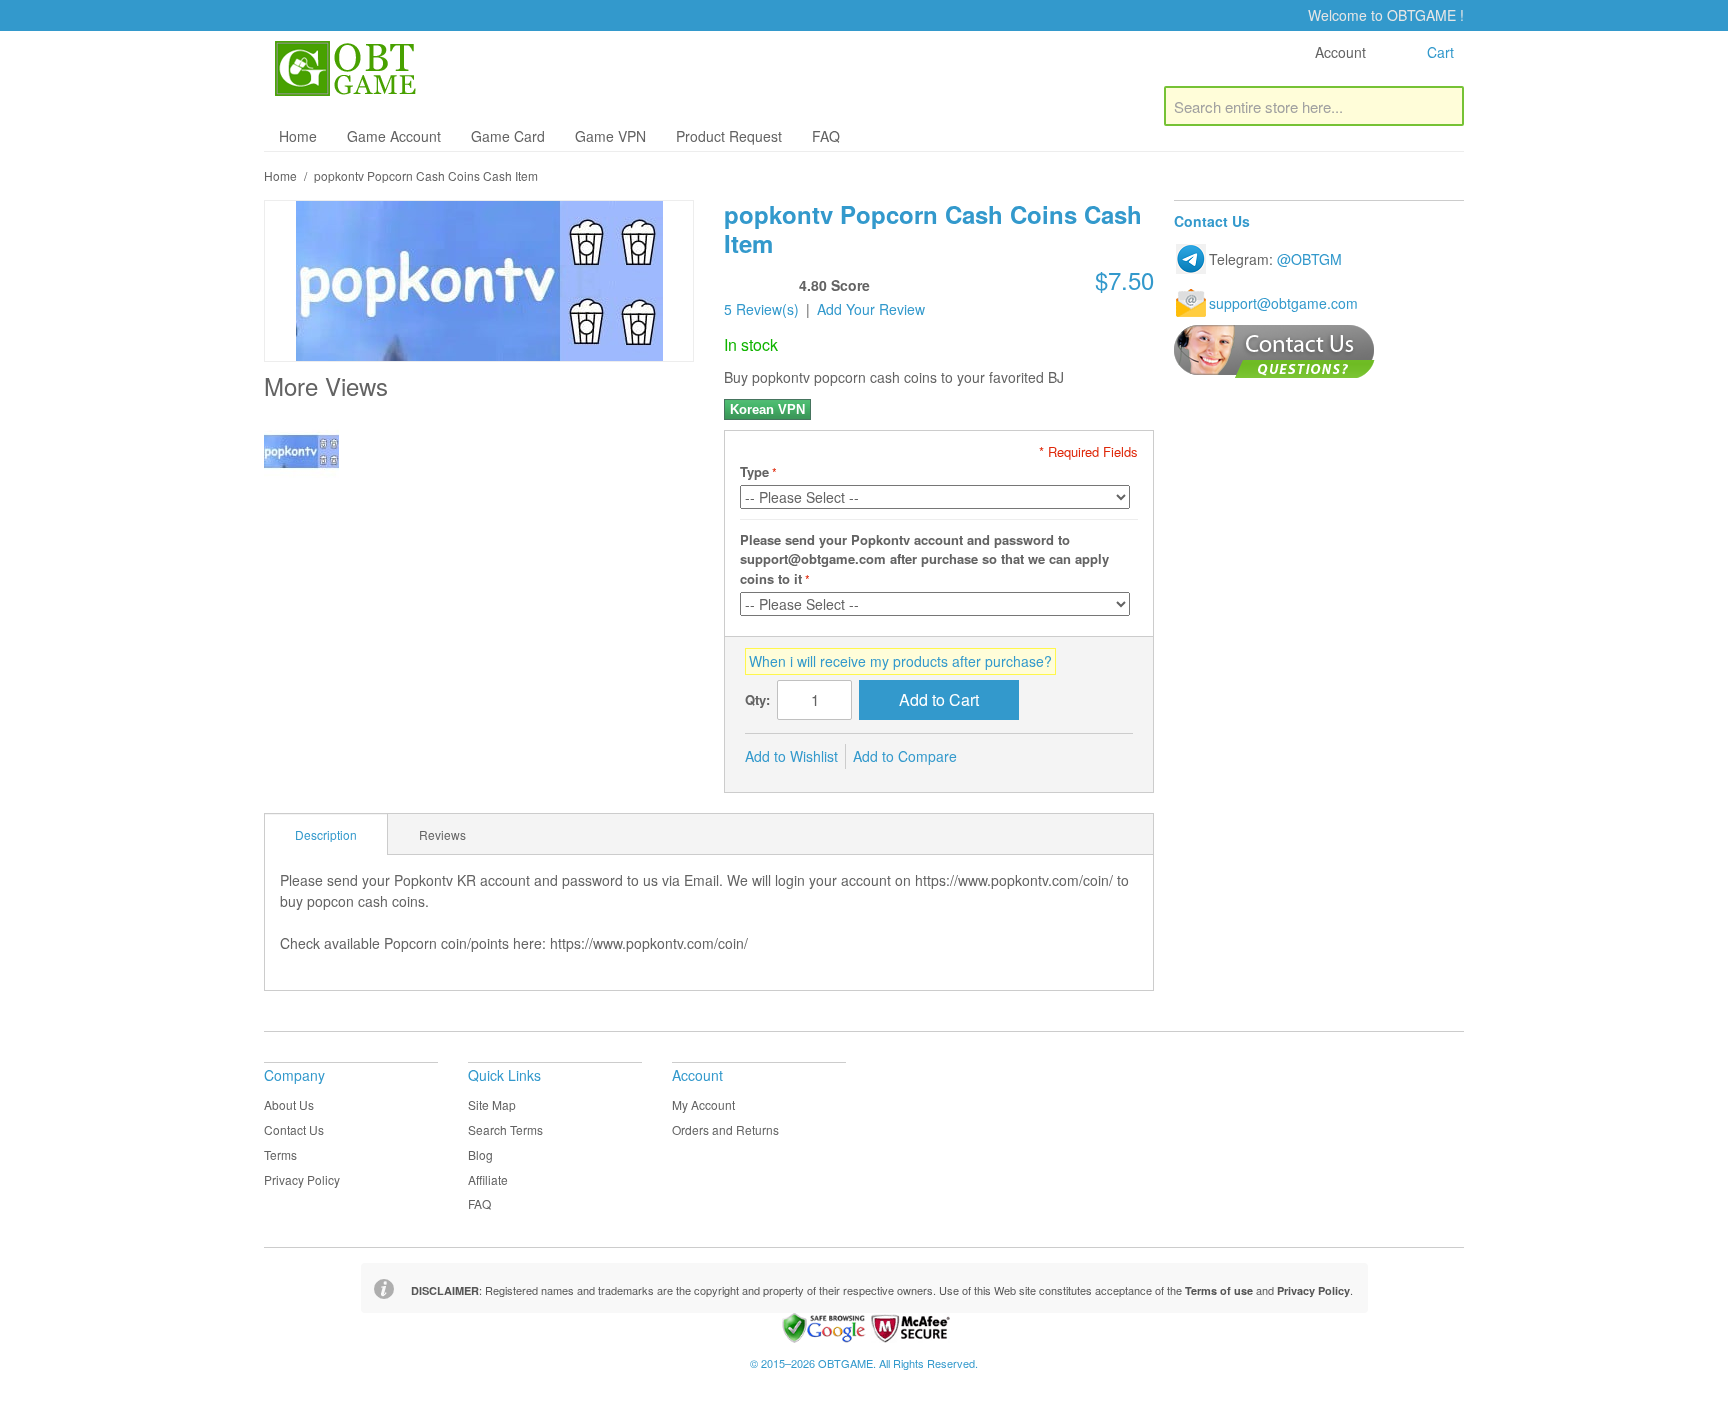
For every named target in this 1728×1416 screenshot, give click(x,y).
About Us (289, 1104)
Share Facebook (999, 757)
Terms (280, 1154)
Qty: (757, 699)
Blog (480, 1154)
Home (298, 136)
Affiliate (488, 1179)
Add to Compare (905, 756)
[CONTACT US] (1274, 351)
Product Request (729, 136)
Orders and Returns (725, 1129)
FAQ (826, 136)
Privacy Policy (302, 1179)
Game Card (508, 136)
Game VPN (610, 136)
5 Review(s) (761, 309)
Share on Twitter (1039, 757)
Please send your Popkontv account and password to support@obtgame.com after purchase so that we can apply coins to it (924, 559)
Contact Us (294, 1129)
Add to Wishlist (791, 756)
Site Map (492, 1104)
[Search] (1444, 106)
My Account (703, 1104)
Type (754, 471)
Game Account (394, 136)
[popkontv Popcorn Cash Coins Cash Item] (301, 451)
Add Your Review (871, 309)
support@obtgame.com (1283, 303)
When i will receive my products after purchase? (900, 661)
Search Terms (505, 1129)
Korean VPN (767, 409)
